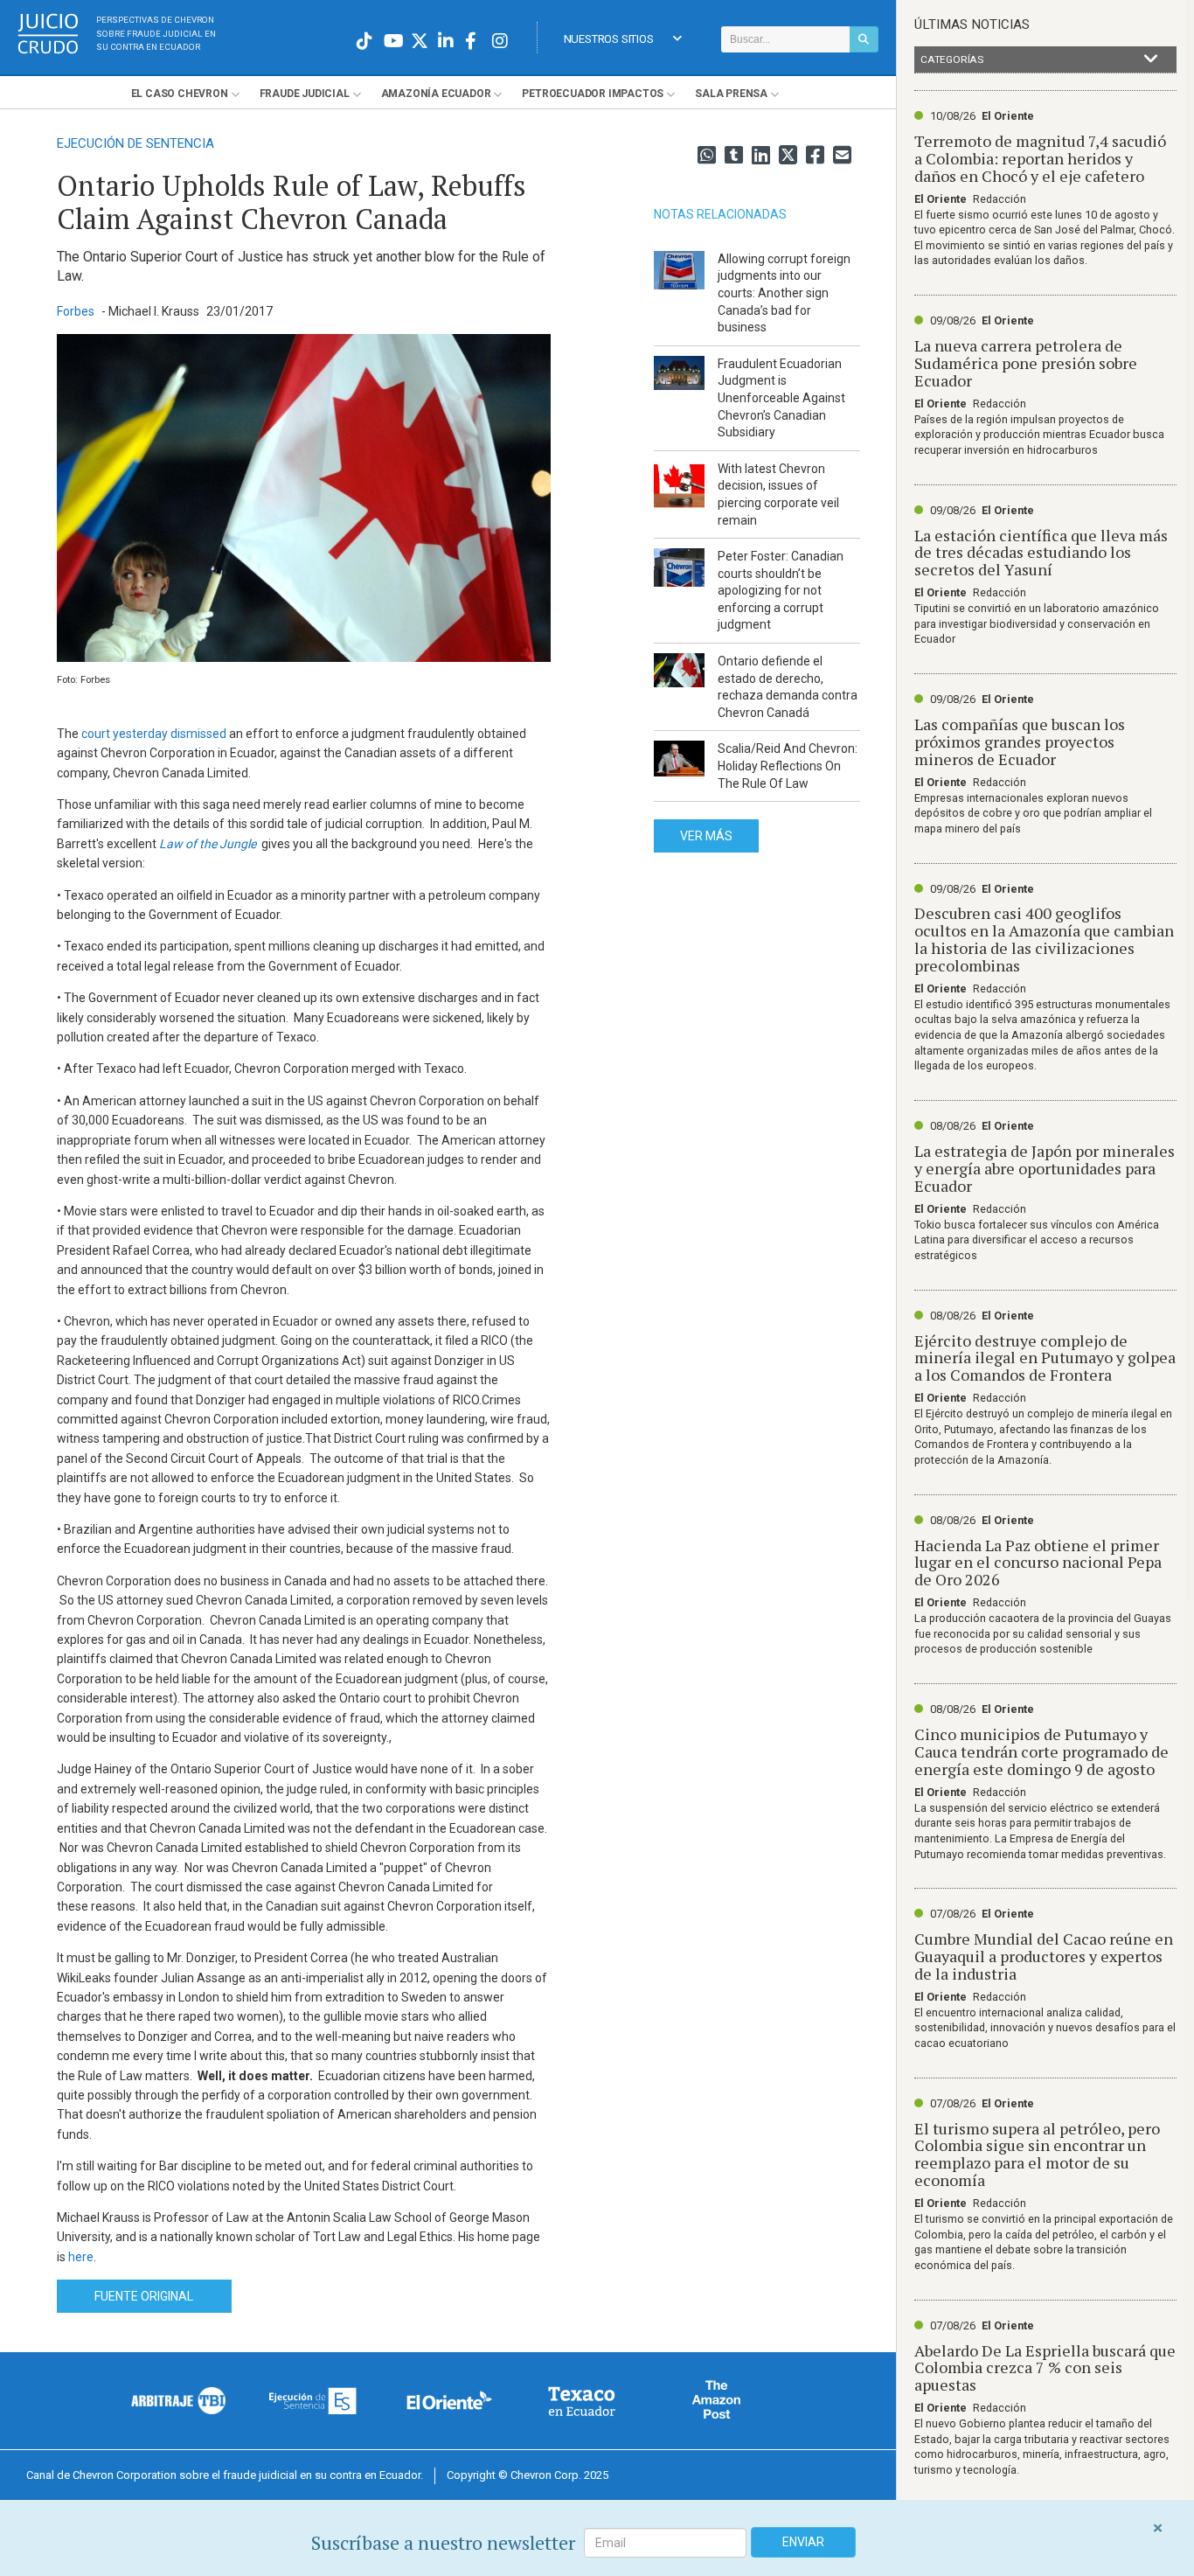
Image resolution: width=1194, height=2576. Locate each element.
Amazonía (436, 94)
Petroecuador (593, 94)
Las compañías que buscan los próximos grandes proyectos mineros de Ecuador (1020, 741)
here (81, 2257)
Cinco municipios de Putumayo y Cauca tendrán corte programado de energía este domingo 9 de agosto (1041, 1751)
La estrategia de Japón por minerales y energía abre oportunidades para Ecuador (1045, 1168)
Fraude (305, 94)
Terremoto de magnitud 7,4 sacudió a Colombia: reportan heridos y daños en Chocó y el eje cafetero (1040, 158)
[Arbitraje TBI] (179, 2400)
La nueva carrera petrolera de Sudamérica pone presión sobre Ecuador (1026, 363)
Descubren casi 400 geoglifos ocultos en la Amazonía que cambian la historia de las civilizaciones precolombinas (1044, 939)
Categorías (952, 59)
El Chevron (180, 94)
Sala (731, 94)
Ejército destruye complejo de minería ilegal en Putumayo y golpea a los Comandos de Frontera (1045, 1358)
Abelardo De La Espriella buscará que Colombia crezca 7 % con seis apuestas (1045, 2368)
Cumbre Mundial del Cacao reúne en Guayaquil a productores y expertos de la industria (1044, 1956)
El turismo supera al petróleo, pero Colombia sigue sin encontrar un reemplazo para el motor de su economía (1037, 2154)
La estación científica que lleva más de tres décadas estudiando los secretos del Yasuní (1041, 553)
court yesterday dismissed (154, 734)
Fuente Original (144, 2296)
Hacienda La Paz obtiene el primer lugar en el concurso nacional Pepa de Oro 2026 (1038, 1563)
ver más (706, 836)
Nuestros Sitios (609, 39)
